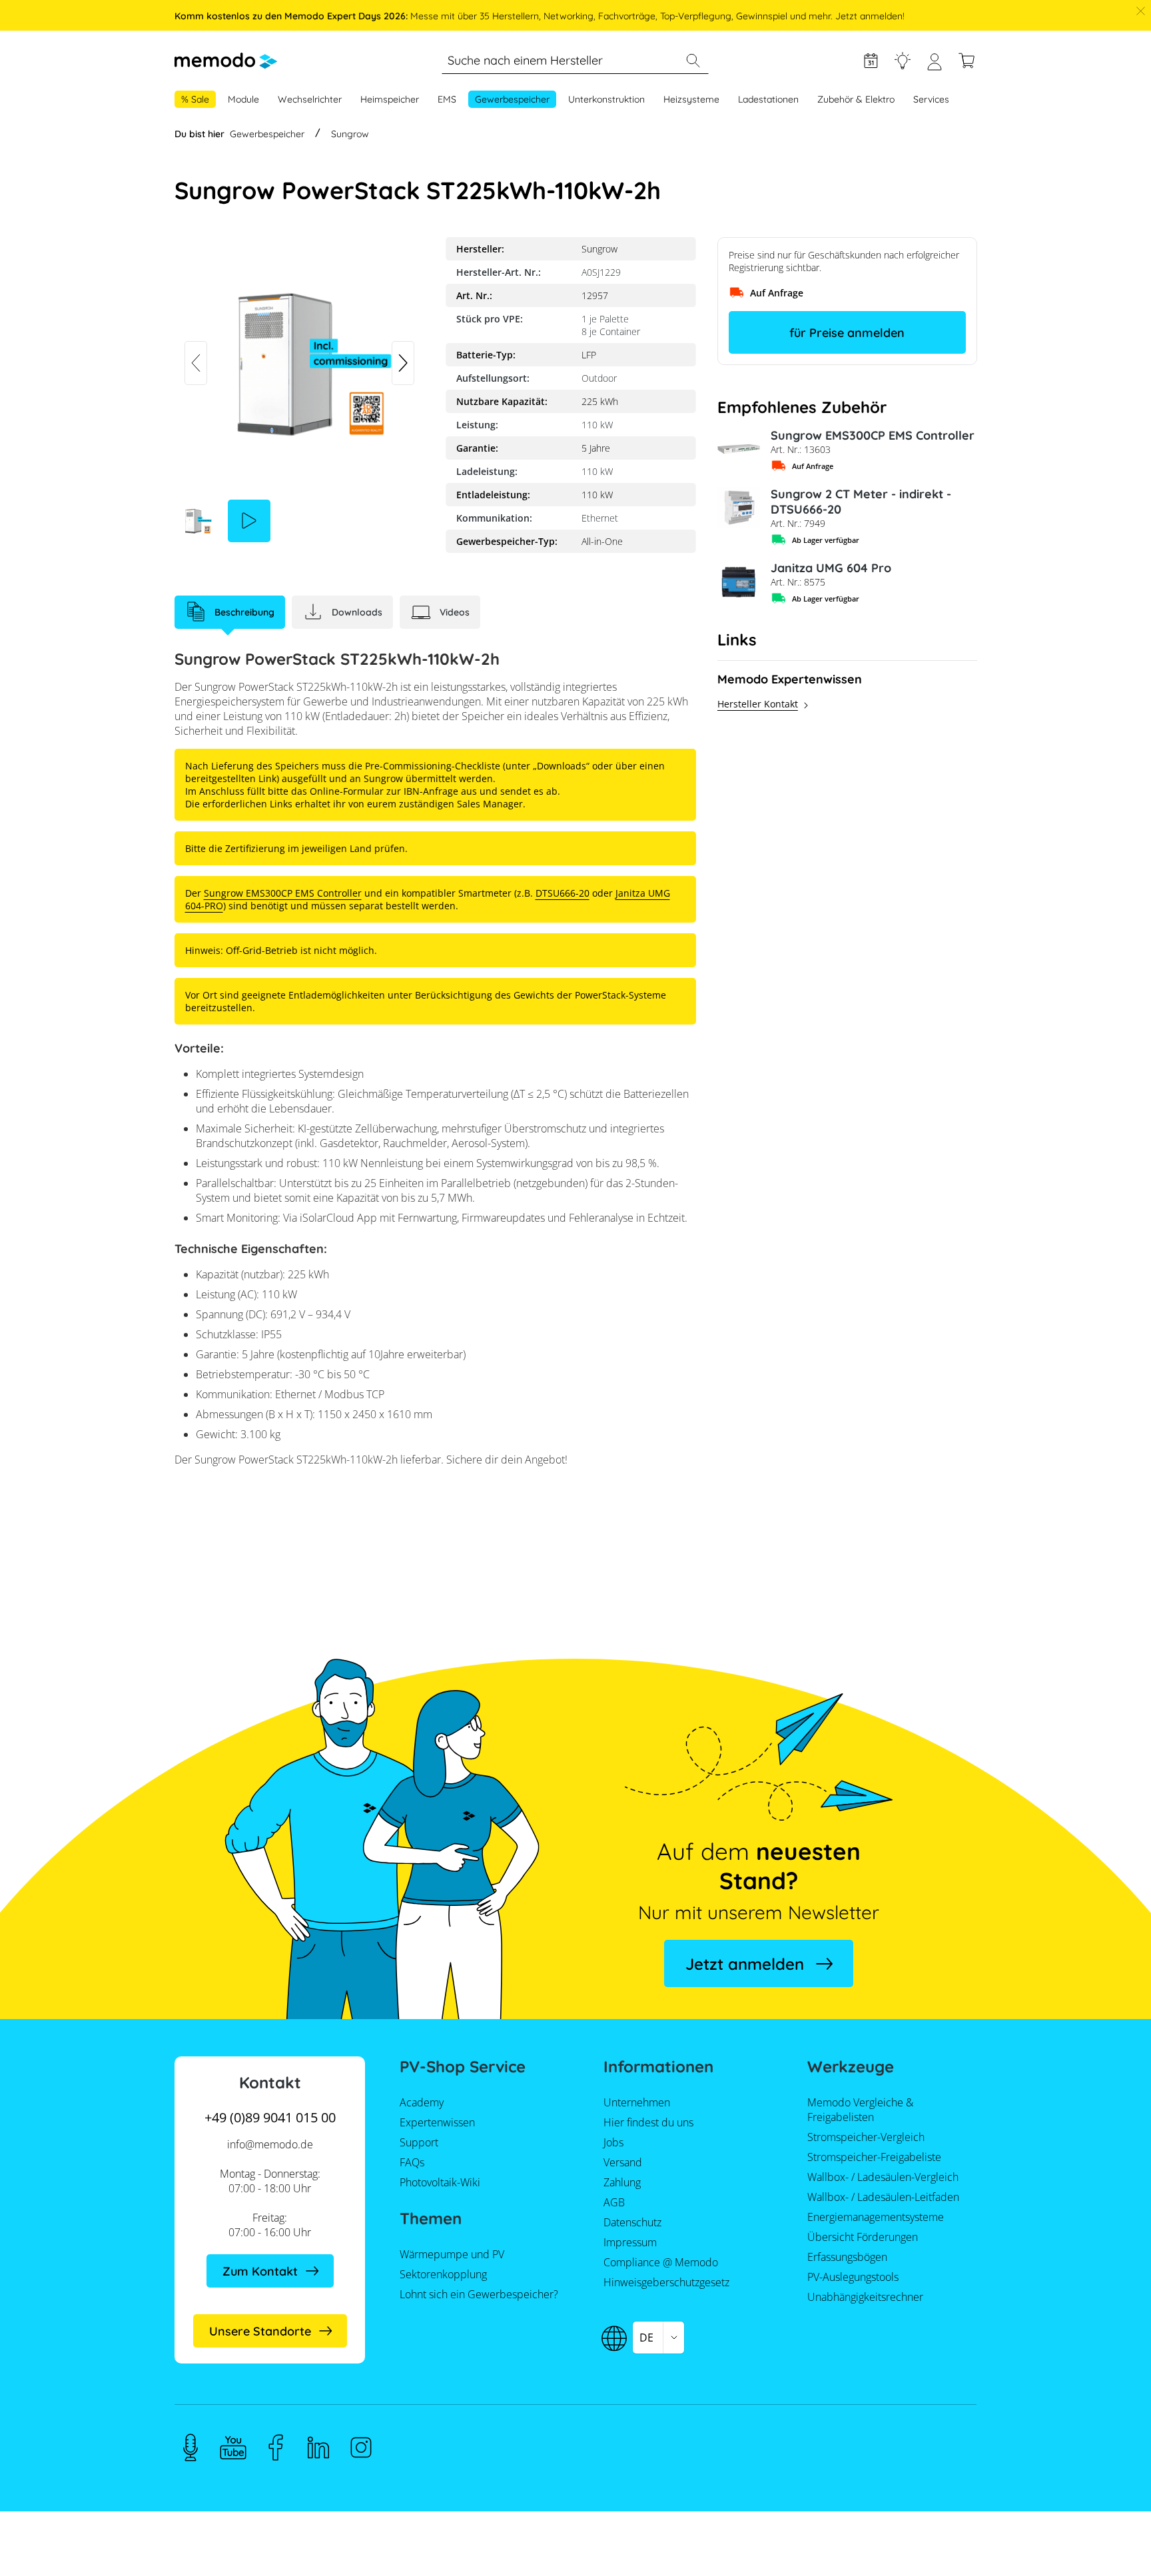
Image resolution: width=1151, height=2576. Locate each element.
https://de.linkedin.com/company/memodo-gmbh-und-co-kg (318, 2447)
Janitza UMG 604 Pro (831, 568)
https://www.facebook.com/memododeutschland (276, 2447)
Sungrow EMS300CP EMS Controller (873, 435)
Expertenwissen (903, 61)
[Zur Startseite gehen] (226, 61)
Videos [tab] (455, 612)
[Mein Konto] (935, 67)
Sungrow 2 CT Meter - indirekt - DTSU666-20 (861, 502)
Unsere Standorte (260, 2331)
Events (871, 61)
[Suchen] (693, 61)
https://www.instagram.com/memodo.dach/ (361, 2447)
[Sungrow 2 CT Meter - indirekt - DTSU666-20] (739, 508)
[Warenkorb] (966, 61)
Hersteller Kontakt (758, 704)
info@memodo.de (270, 2144)
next (403, 363)
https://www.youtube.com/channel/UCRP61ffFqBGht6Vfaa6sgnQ (233, 2447)
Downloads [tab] (357, 612)
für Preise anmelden (847, 333)
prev (196, 363)
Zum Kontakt (260, 2271)
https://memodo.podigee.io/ (191, 2447)
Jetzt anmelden (745, 1964)
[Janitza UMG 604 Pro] (739, 582)
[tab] (230, 612)
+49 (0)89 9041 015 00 (270, 2117)
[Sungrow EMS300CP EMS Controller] (739, 449)
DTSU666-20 (563, 893)
